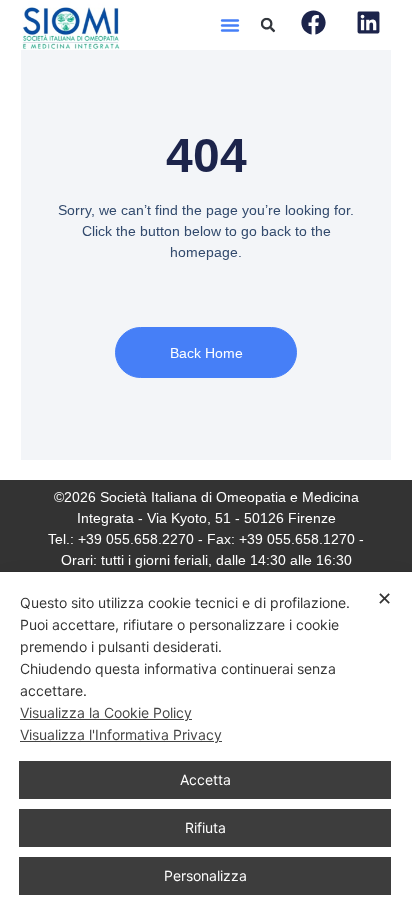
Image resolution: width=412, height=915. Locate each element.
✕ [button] (384, 598)
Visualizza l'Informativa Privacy (121, 734)
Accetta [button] (205, 779)
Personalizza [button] (205, 875)
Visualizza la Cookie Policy (106, 712)
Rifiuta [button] (205, 827)
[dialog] (206, 743)
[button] (230, 25)
